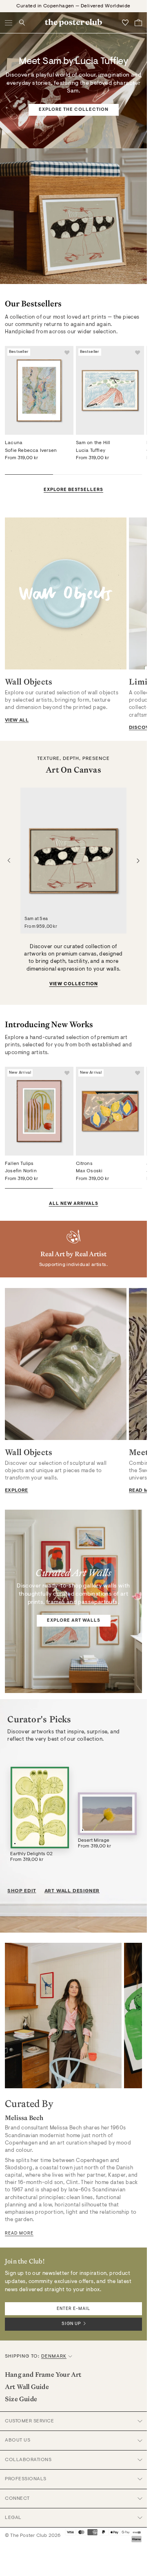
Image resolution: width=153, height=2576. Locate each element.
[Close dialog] (145, 1229)
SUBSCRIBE (112, 1317)
